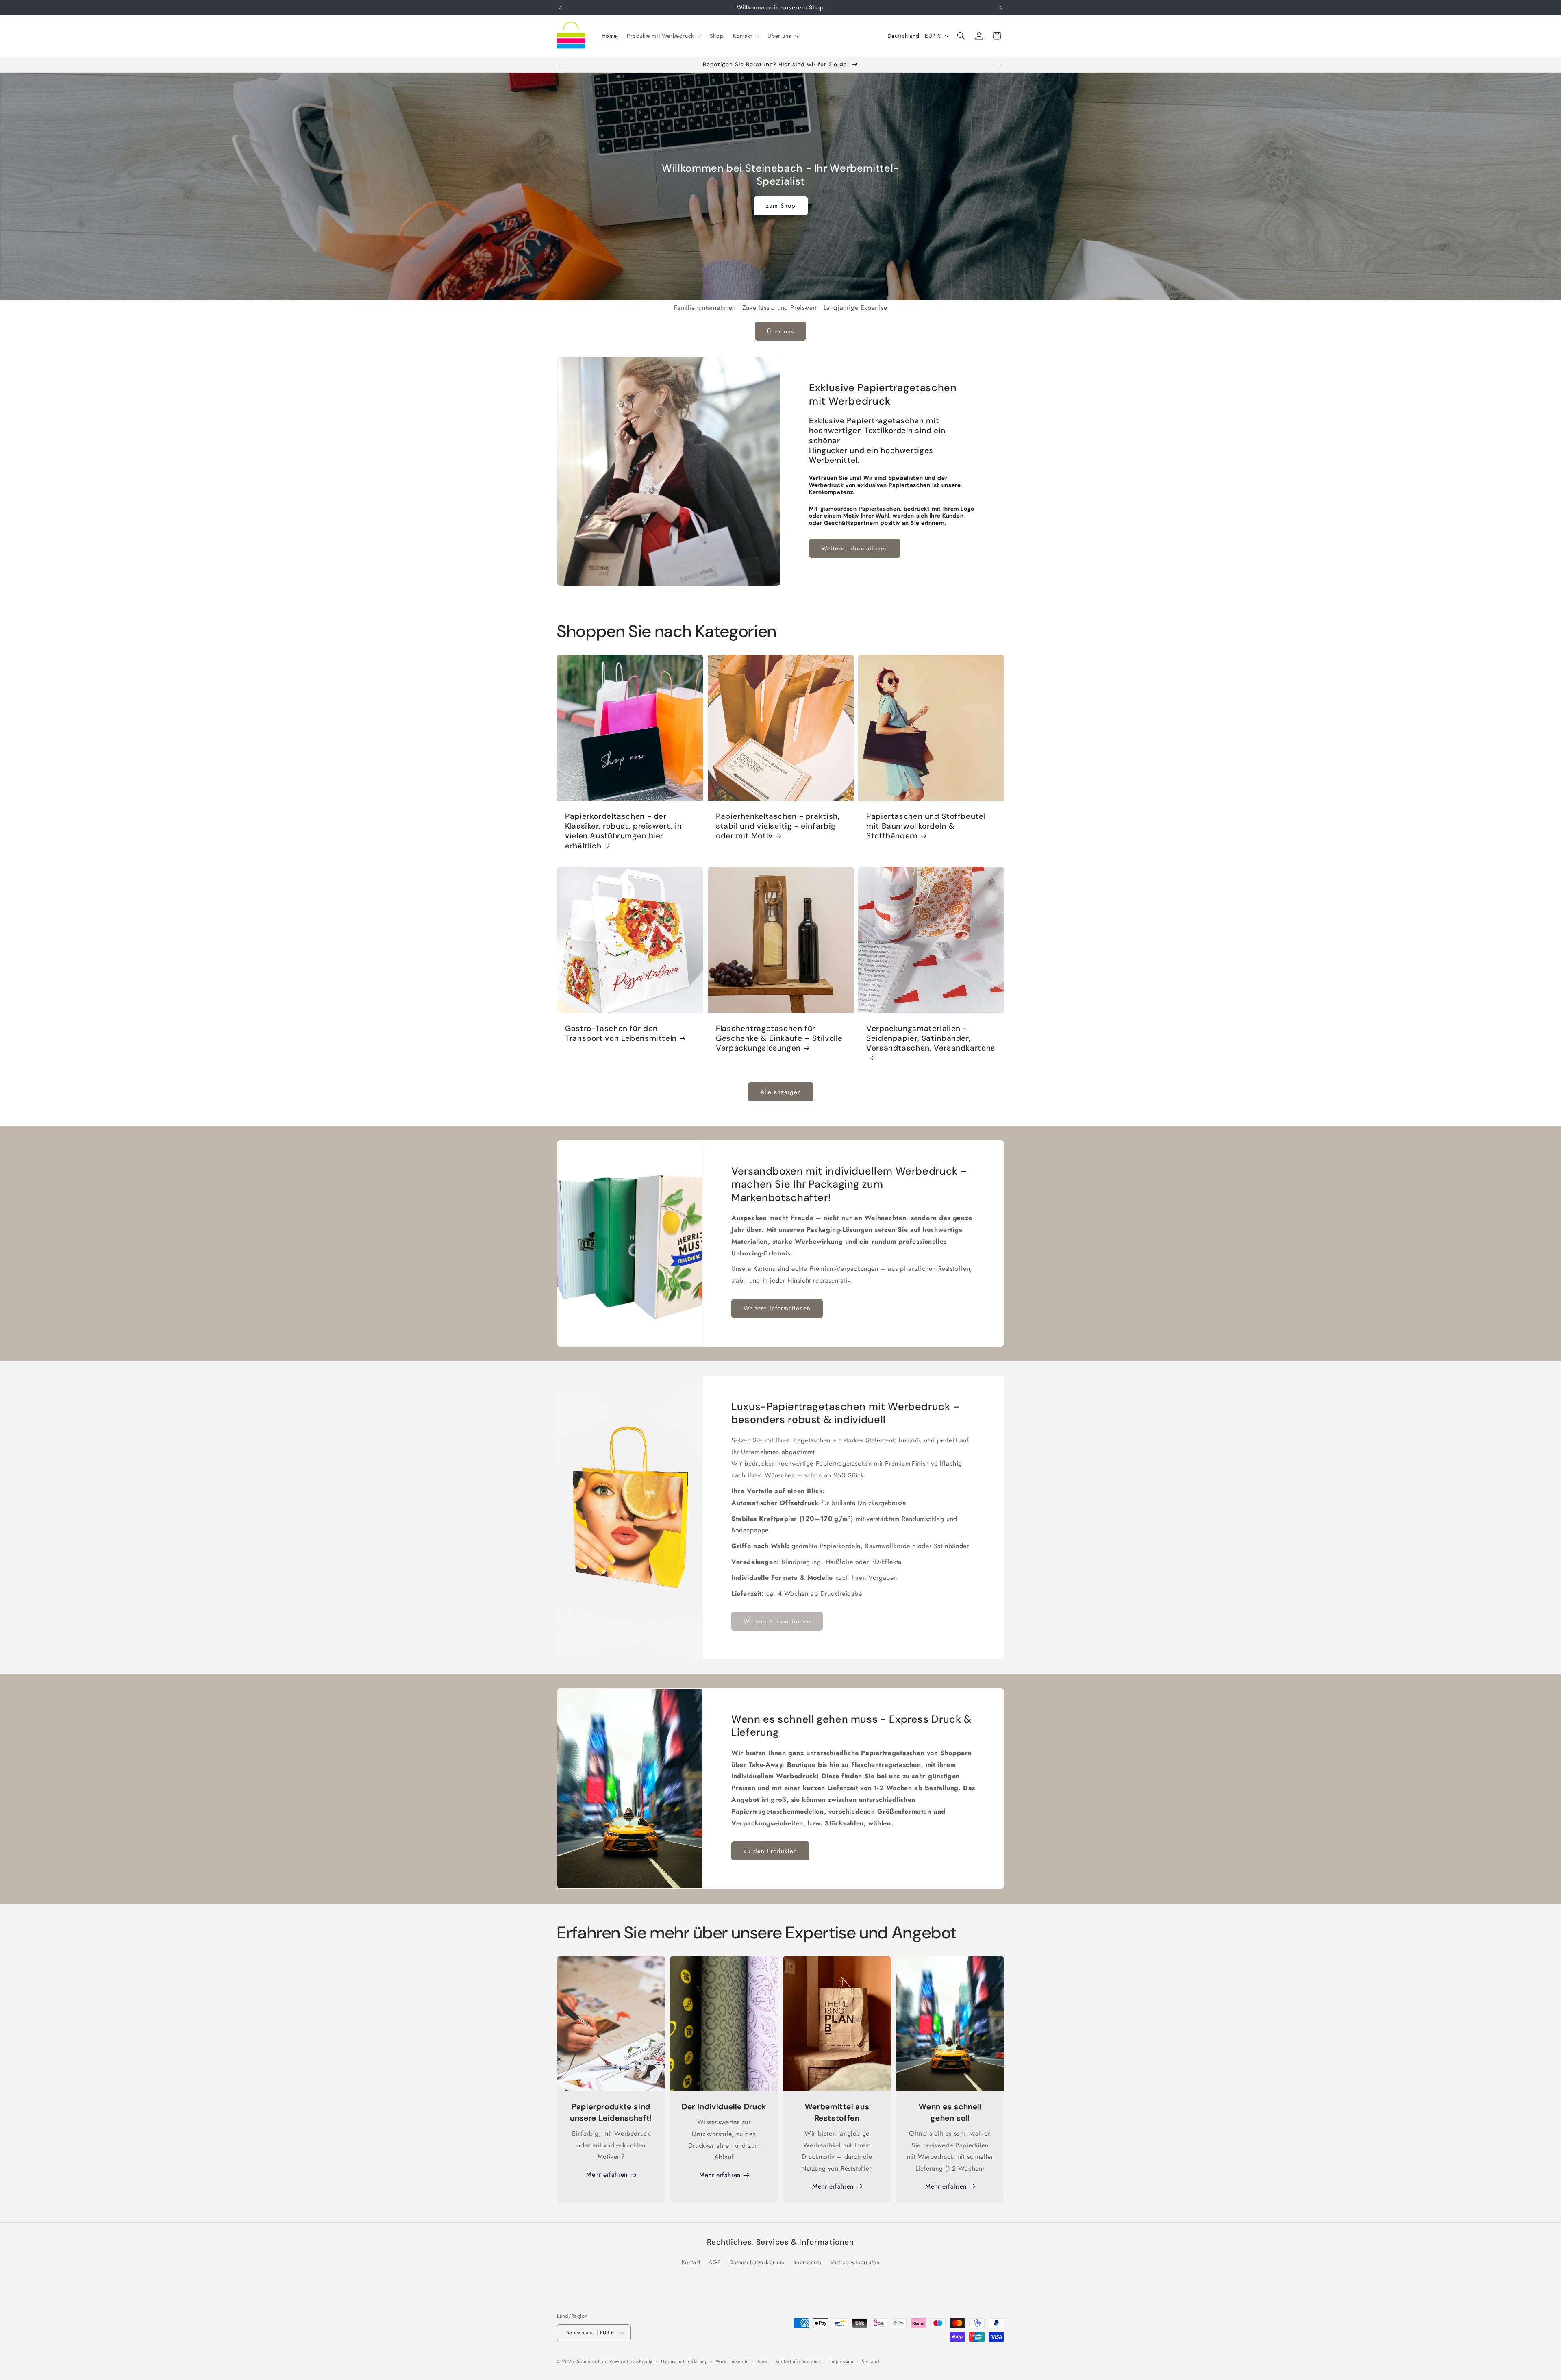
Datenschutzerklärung (757, 2262)
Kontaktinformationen (799, 2361)
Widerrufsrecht (732, 2361)
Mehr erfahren (607, 2174)
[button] (663, 36)
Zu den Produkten (770, 1851)
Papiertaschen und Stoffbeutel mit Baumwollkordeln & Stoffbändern (926, 826)
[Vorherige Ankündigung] (560, 8)
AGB (715, 2262)
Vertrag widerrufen (855, 2262)
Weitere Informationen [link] (777, 1621)
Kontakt (691, 2262)
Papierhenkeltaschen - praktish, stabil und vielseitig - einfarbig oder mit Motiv (778, 826)
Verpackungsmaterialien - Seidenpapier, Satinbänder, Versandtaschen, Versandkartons (931, 1039)
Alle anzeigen (781, 1092)
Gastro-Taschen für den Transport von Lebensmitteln (621, 1033)
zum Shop (781, 206)
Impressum (808, 2262)
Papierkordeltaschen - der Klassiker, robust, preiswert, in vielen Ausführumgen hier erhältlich (623, 831)
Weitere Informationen (855, 548)
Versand (870, 2361)
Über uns (780, 331)
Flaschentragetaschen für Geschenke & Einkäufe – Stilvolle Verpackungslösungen (779, 1039)
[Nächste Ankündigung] (1001, 8)
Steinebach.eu (592, 2361)
